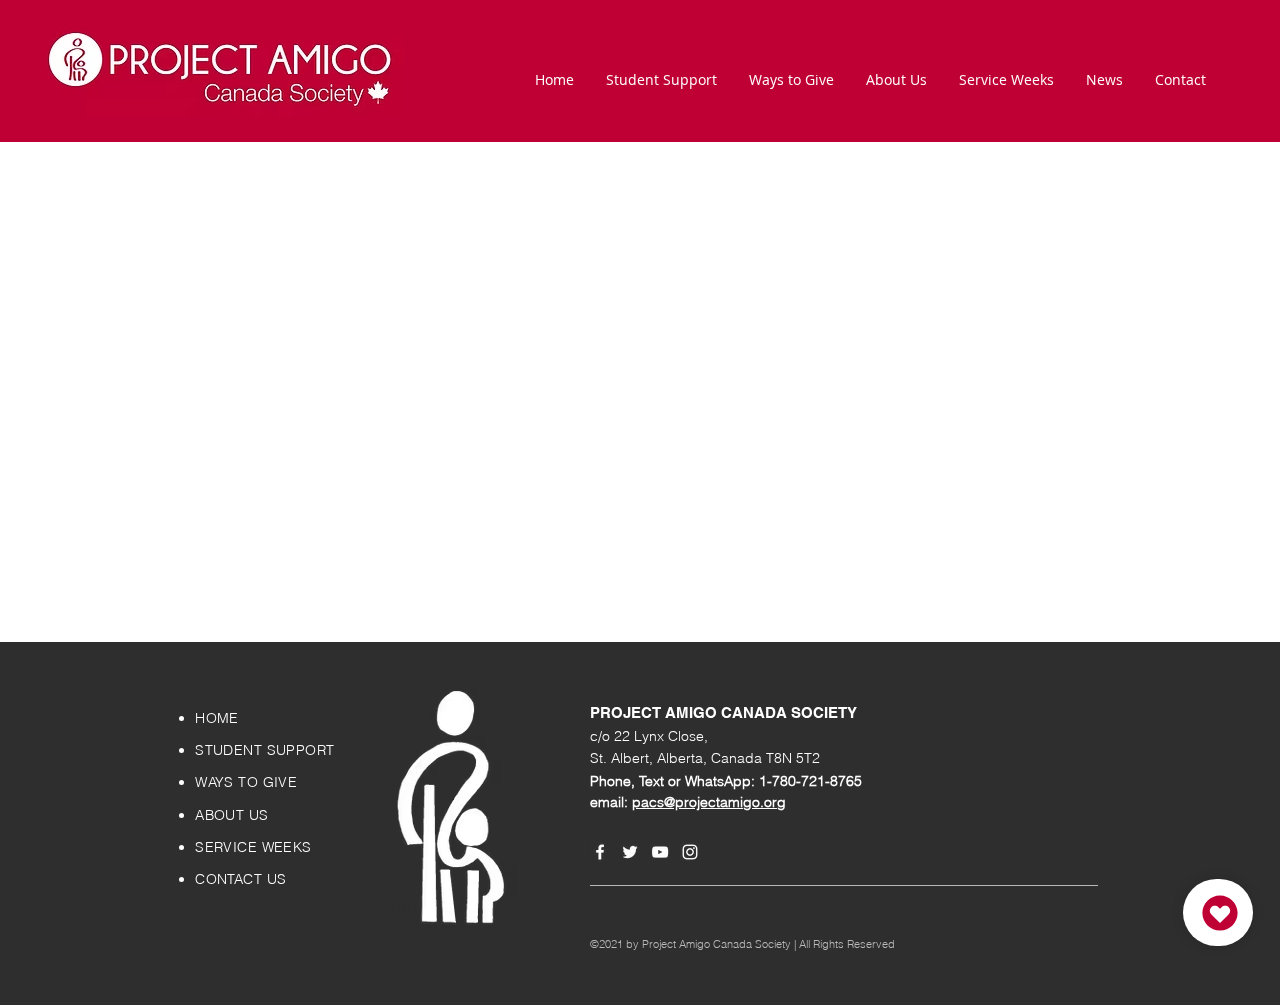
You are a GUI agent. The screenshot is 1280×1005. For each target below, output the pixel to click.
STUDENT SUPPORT (264, 750)
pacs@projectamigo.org (709, 802)
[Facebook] (600, 852)
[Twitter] (630, 852)
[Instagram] (690, 852)
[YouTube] (660, 852)
